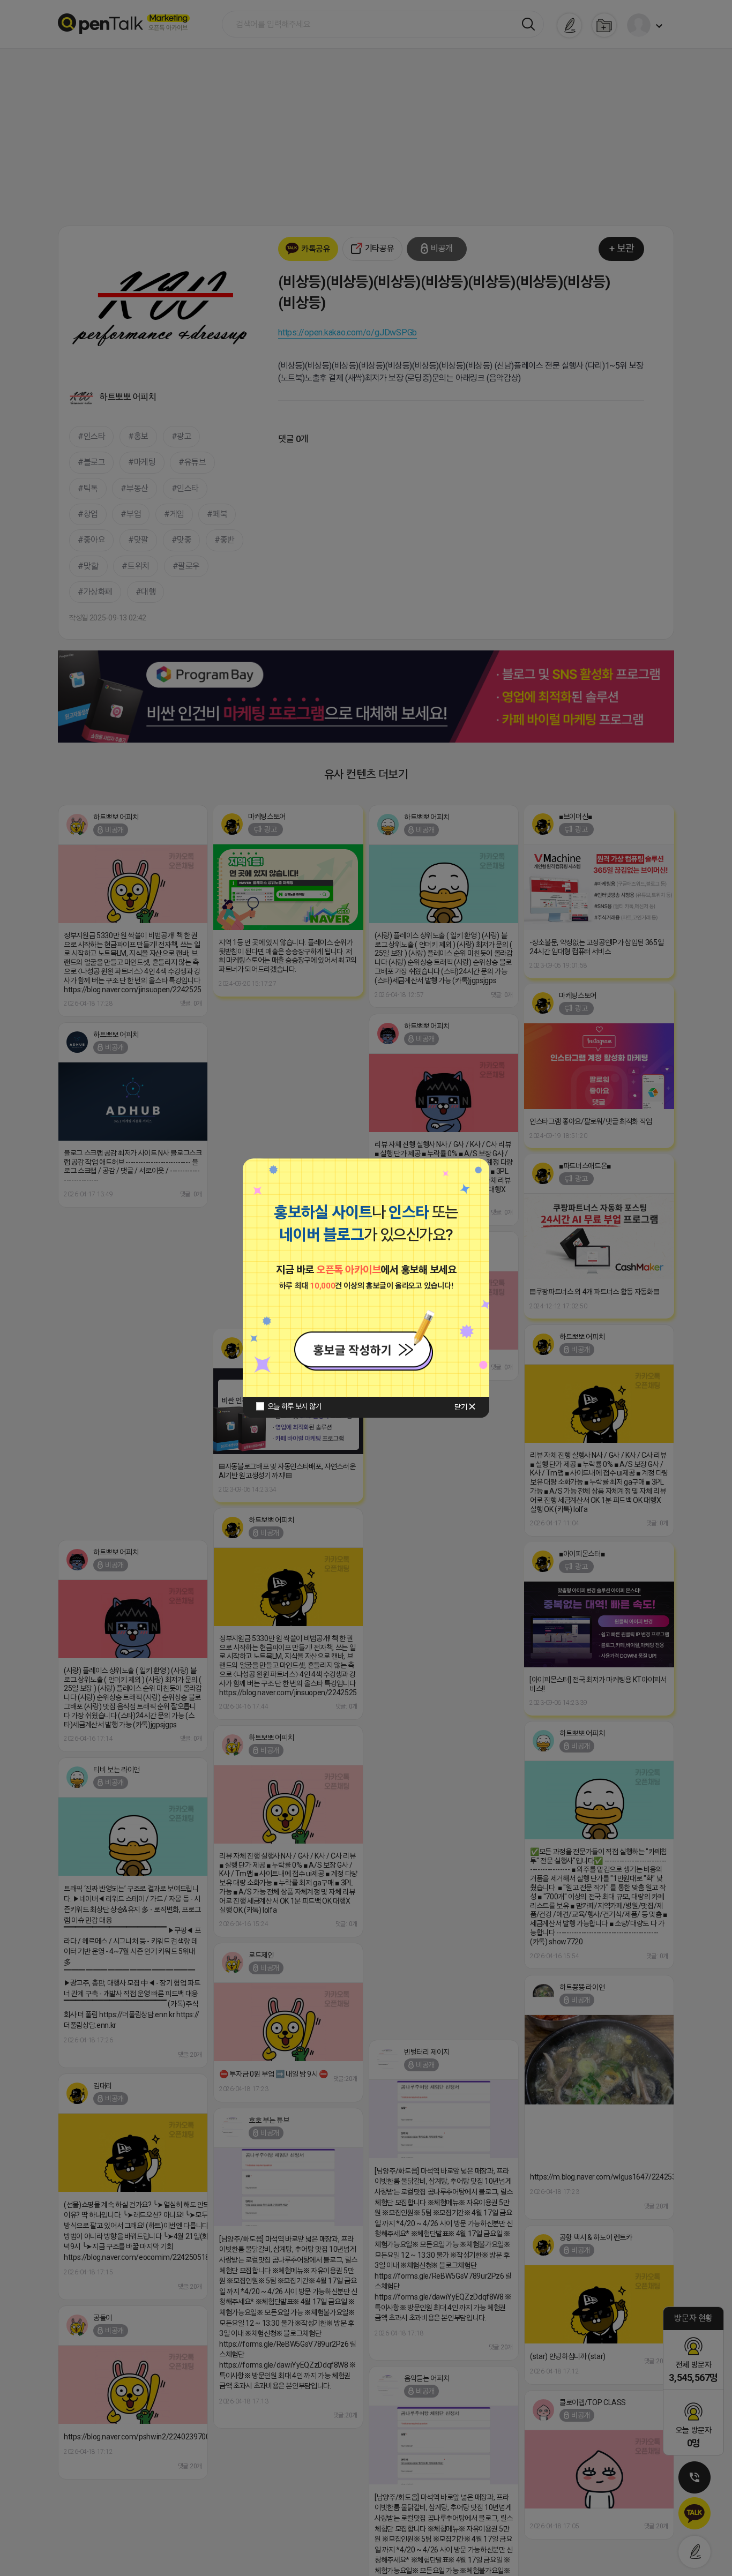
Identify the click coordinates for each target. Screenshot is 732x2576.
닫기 (461, 1407)
